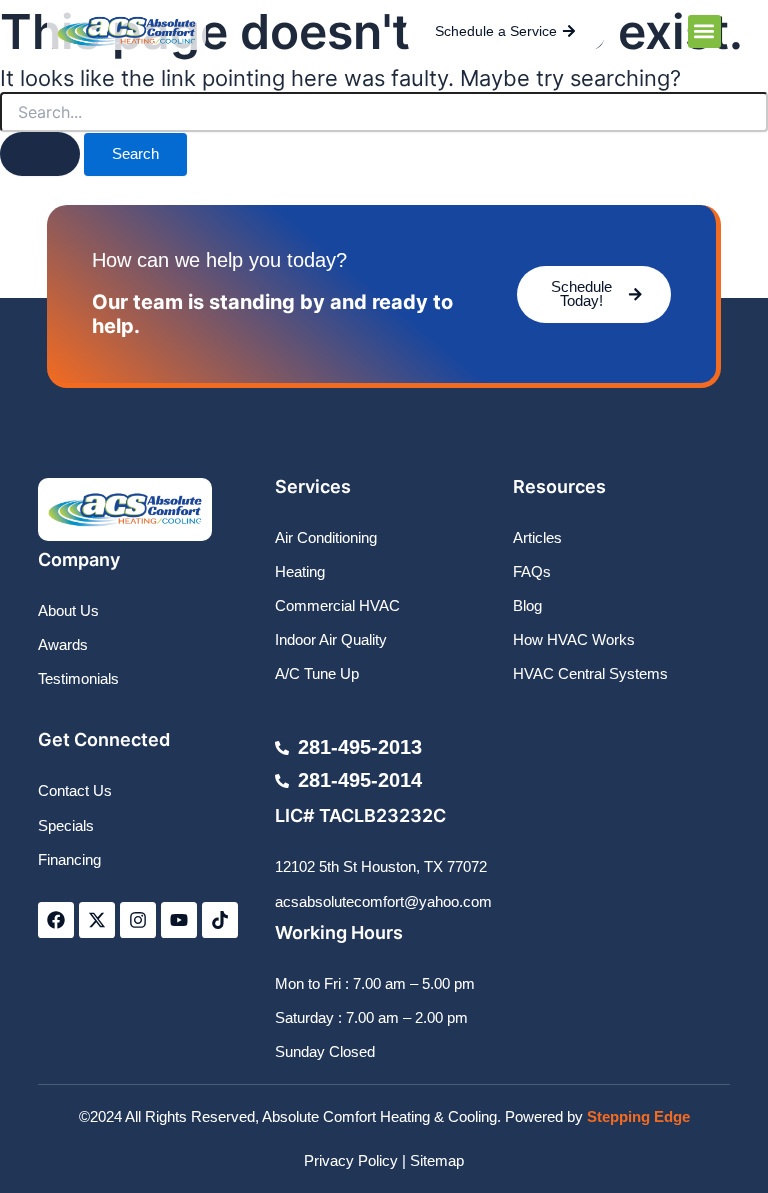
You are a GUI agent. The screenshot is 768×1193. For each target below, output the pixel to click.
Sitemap (437, 1161)
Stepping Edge (638, 1117)
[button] (704, 31)
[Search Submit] (40, 154)
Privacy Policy (351, 1161)
